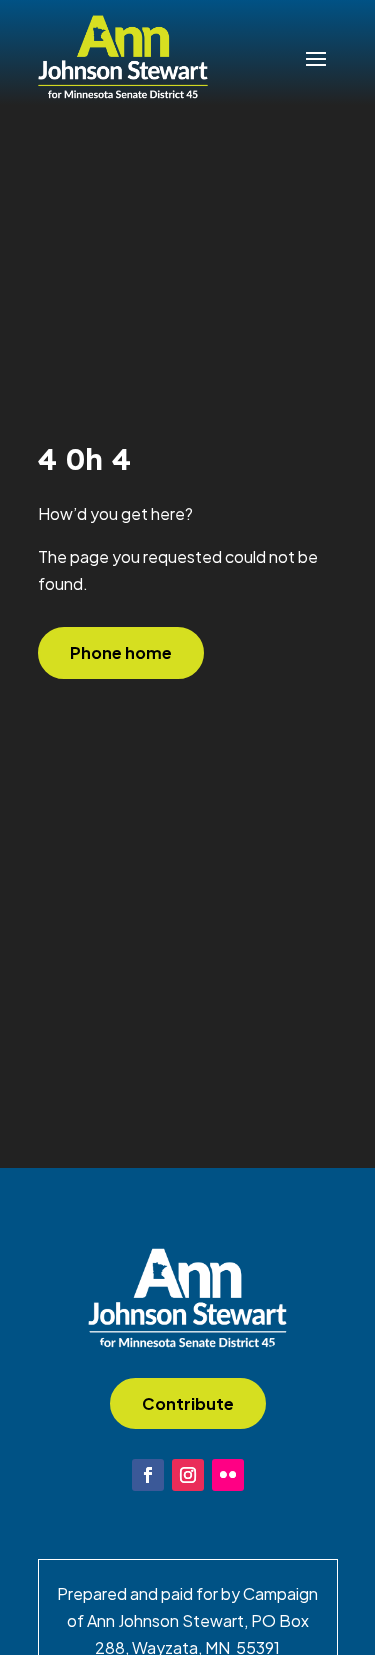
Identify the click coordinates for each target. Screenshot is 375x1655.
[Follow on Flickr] (228, 1475)
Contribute (188, 1403)
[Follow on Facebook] (148, 1475)
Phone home (121, 652)
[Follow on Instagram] (188, 1475)
